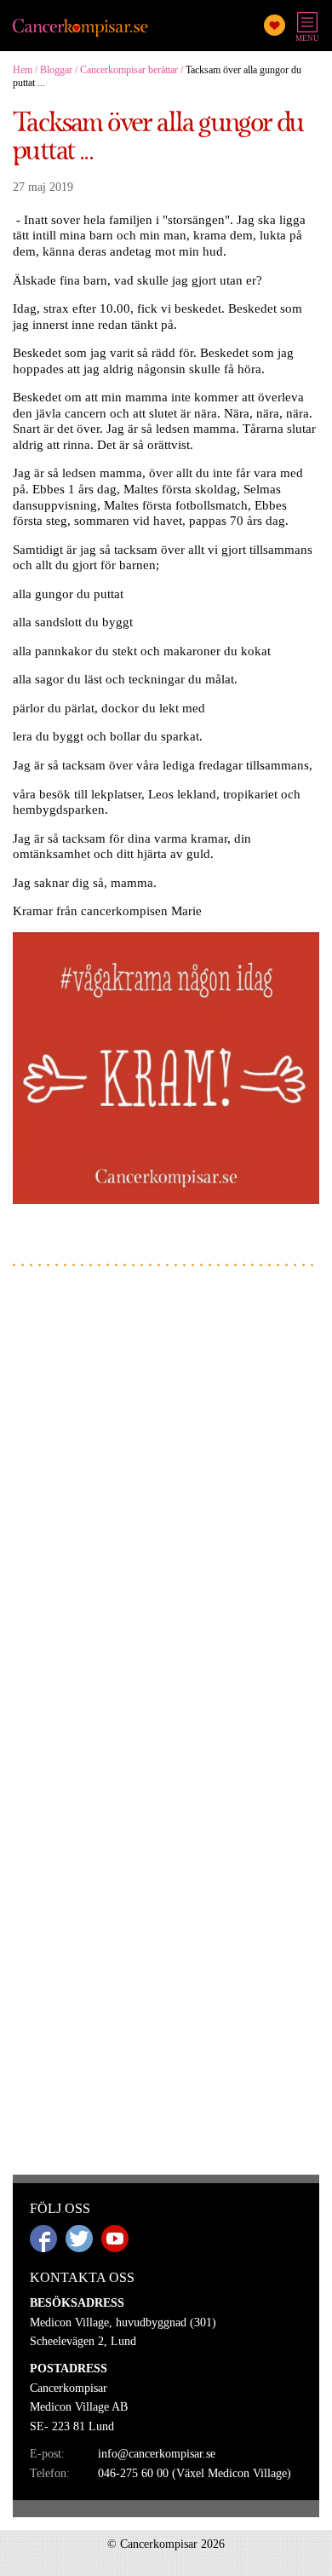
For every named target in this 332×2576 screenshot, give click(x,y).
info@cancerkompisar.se (157, 2454)
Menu (307, 38)
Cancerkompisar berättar (129, 70)
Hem (23, 70)
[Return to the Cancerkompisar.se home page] (81, 29)
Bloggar (56, 70)
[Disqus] (166, 1496)
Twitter (79, 2239)
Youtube (115, 2239)
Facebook (43, 2239)
